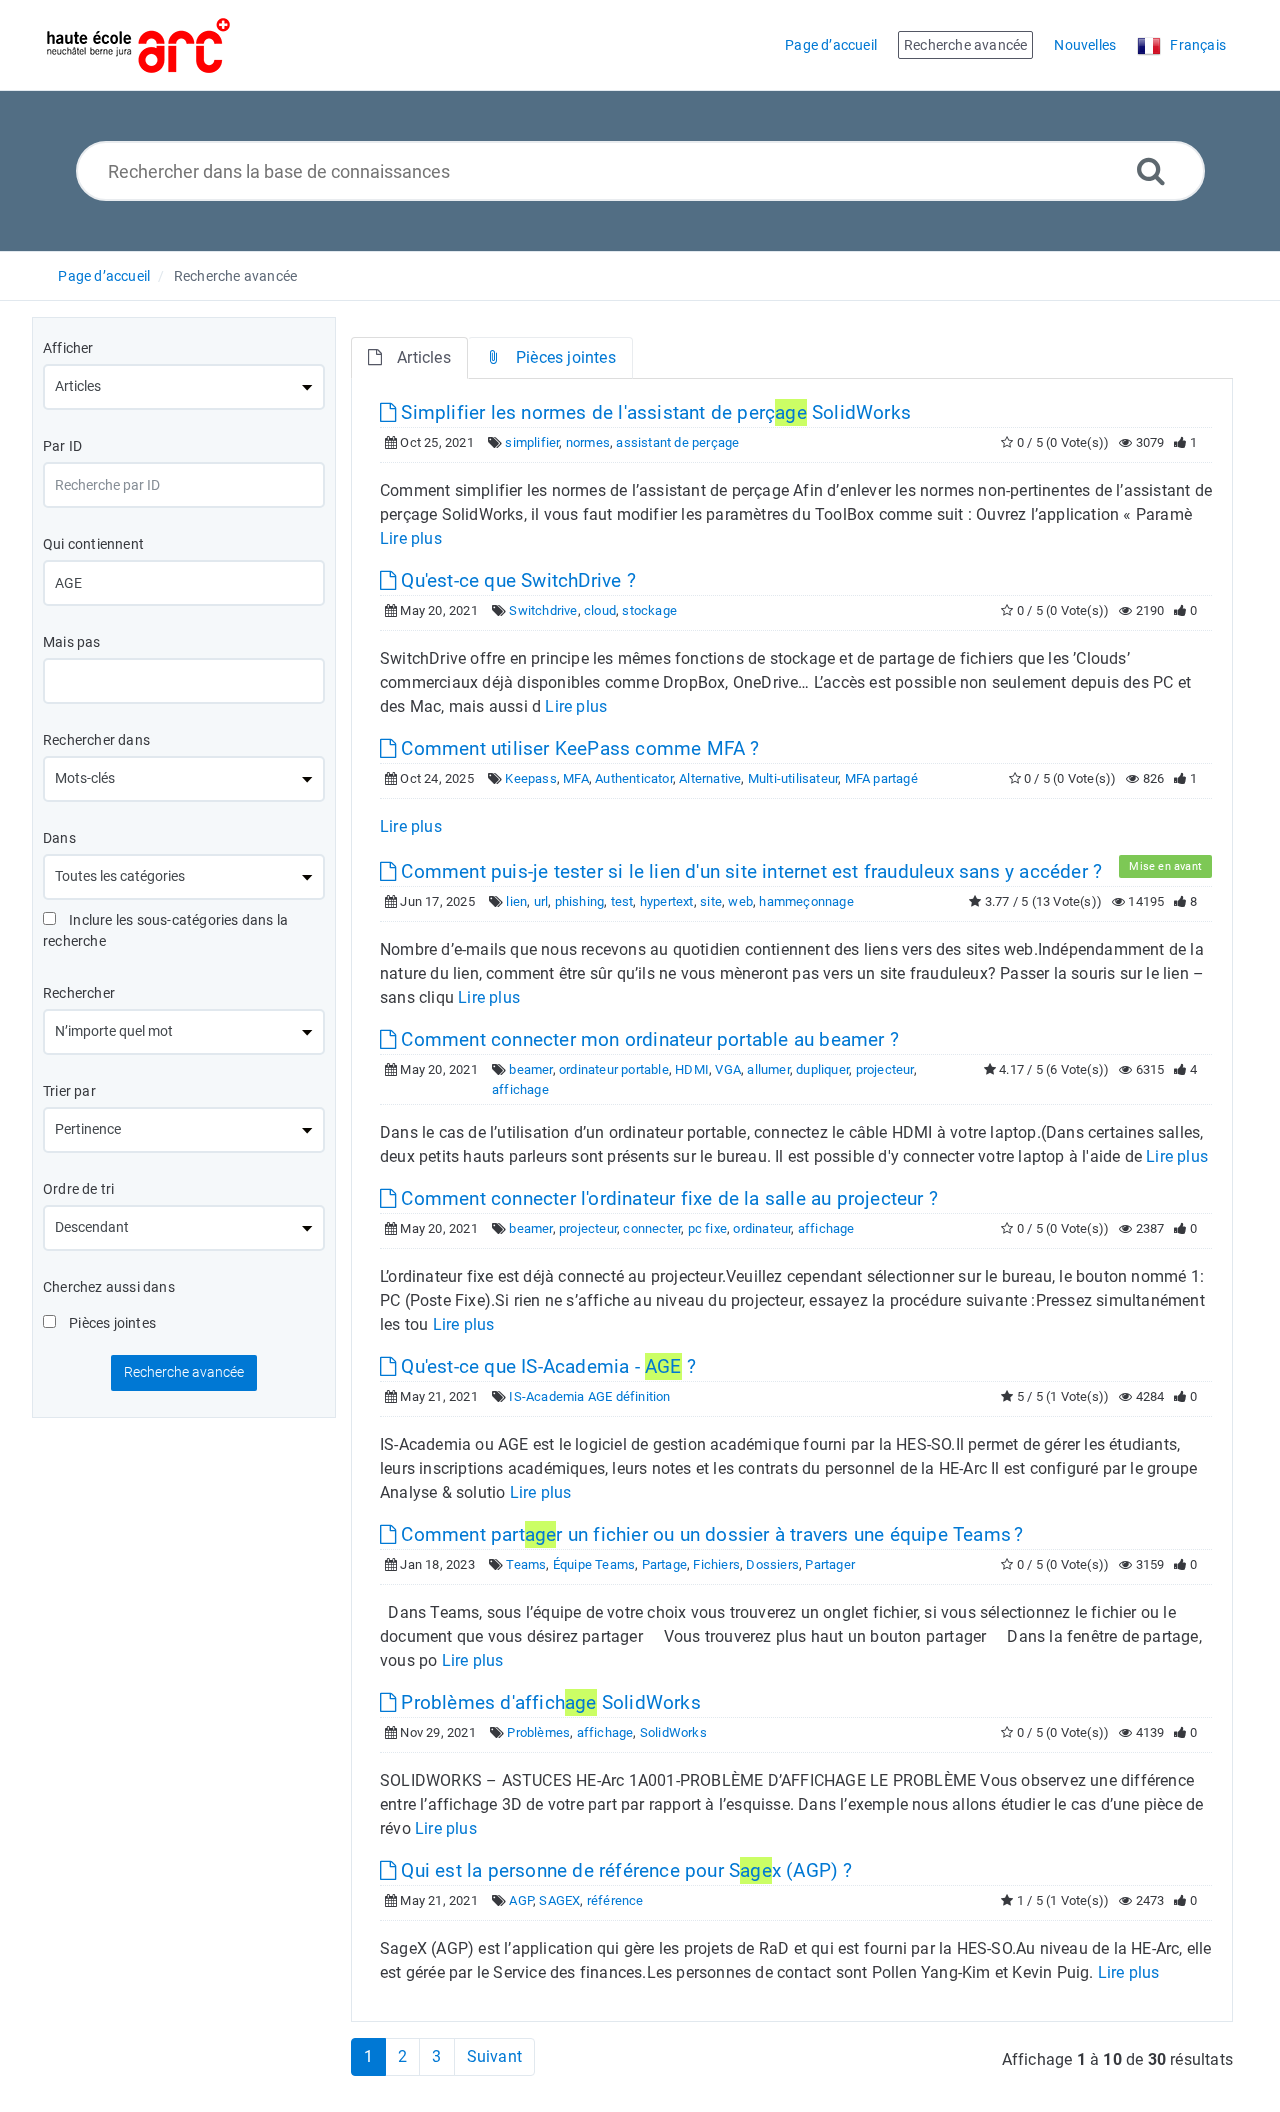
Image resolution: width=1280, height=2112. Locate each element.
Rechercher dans (96, 740)
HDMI (692, 1069)
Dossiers (772, 1564)
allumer (768, 1069)
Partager (830, 1564)
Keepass (530, 778)
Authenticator (634, 778)
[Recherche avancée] (1151, 170)
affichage (520, 1089)
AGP (521, 1900)
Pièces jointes (111, 1323)
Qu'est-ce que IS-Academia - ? (546, 1366)
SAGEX (559, 1900)
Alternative (710, 778)
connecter (652, 1228)
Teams (526, 1564)
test (622, 901)
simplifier (532, 442)
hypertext (667, 901)
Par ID (62, 446)
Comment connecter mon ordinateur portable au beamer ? (647, 1039)
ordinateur (762, 1228)
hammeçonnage (806, 901)
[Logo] (138, 45)
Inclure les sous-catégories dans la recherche (165, 930)
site (711, 901)
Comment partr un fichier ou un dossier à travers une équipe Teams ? (709, 1534)
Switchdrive (543, 610)
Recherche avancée (235, 276)
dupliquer (822, 1069)
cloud (600, 610)
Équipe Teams (594, 1564)
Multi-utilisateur (793, 778)
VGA (728, 1069)
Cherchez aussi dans (109, 1287)
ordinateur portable (614, 1069)
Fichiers (716, 1564)
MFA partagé (881, 778)
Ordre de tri (78, 1189)
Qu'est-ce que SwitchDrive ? (516, 580)
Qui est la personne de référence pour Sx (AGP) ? (624, 1870)
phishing (580, 901)
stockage (649, 610)
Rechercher (79, 993)
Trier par (69, 1091)
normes (588, 442)
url (541, 901)
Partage (664, 1564)
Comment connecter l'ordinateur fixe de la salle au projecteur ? (667, 1198)
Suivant (494, 2056)
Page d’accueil (104, 276)
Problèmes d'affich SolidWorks (548, 1702)
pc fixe (707, 1228)
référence (615, 1900)
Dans (59, 838)
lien (516, 901)
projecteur (885, 1069)
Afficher (68, 348)
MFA (576, 778)
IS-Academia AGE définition (589, 1396)
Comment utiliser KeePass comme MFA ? (577, 748)
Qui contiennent (93, 544)
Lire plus (411, 538)
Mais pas (72, 642)
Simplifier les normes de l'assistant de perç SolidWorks (653, 412)
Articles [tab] (424, 357)
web (740, 901)
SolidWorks (673, 1732)
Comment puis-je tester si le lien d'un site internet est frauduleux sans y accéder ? (749, 871)
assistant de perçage (677, 442)
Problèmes (538, 1732)
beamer (530, 1069)
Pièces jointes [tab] (566, 357)
